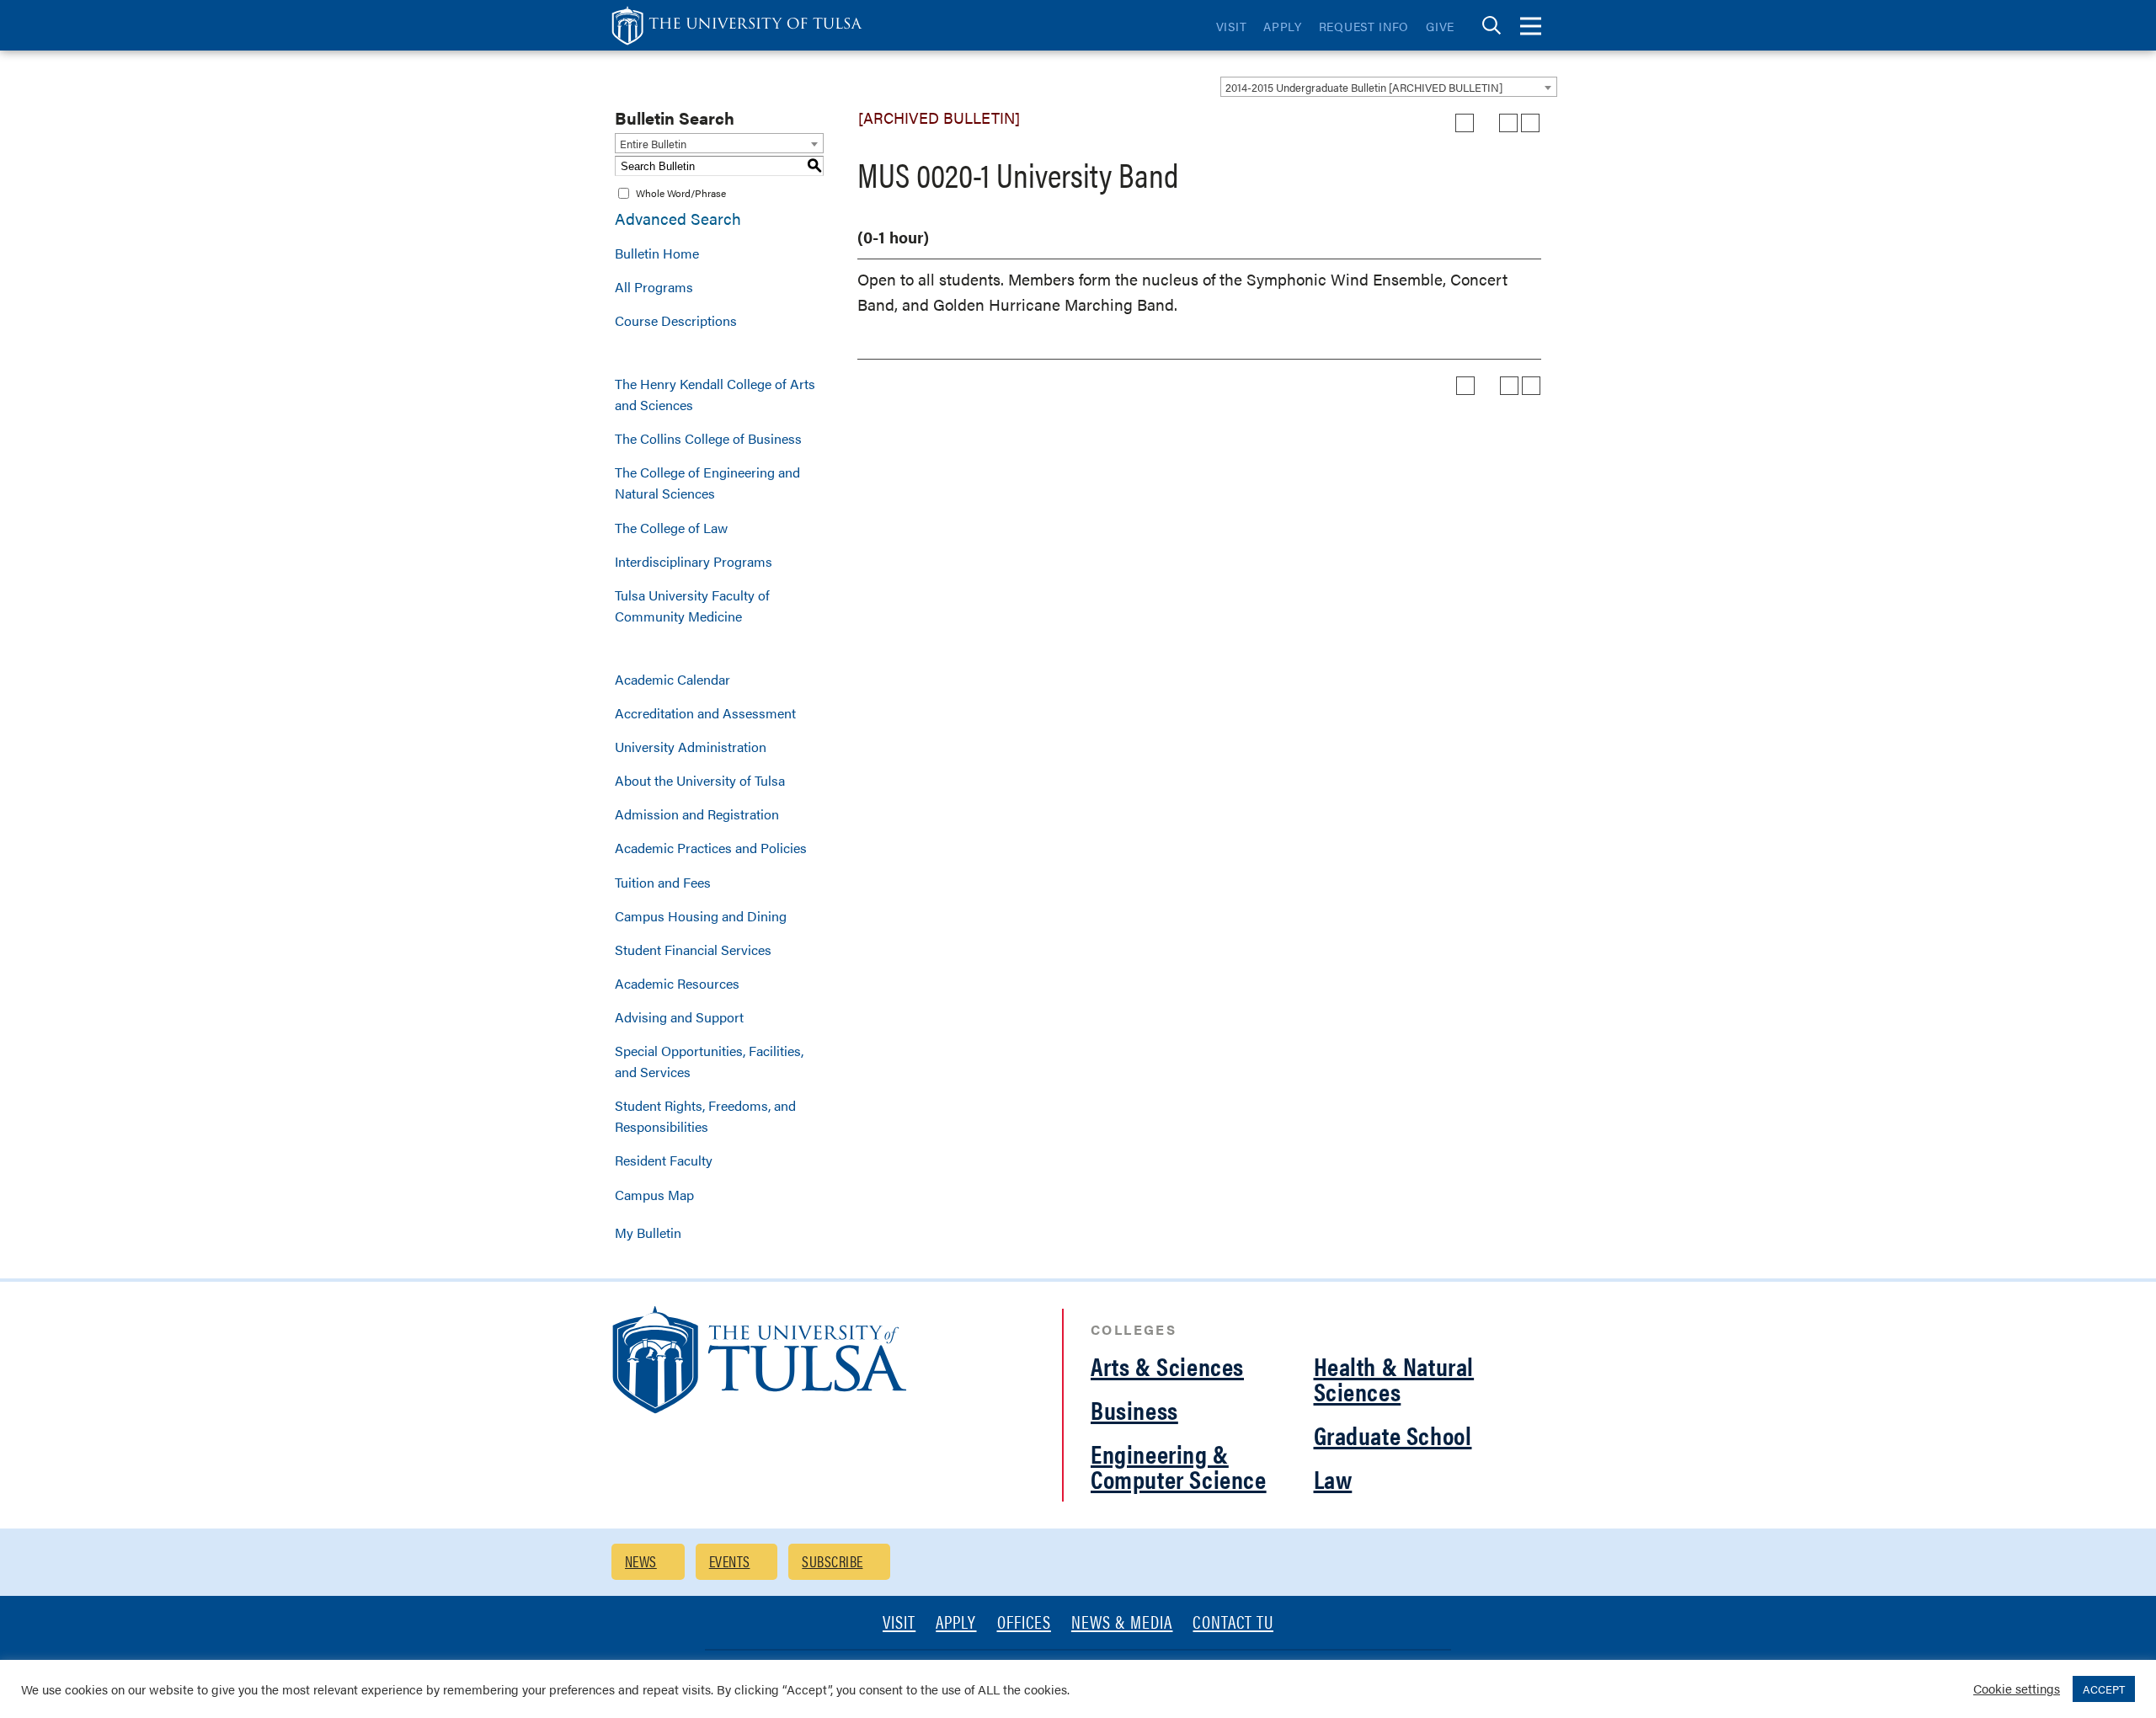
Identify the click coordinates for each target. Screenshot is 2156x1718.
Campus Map (654, 1195)
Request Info (1364, 26)
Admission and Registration (697, 814)
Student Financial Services (693, 950)
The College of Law (671, 528)
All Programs (654, 287)
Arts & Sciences (1167, 1366)
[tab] (1492, 26)
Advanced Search (678, 219)
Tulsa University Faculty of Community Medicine (692, 606)
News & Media (1122, 1623)
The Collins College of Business (708, 438)
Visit (1232, 26)
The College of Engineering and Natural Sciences (707, 483)
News (641, 1561)
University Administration (691, 747)
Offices (1024, 1623)
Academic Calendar (672, 679)
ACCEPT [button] (2104, 1689)
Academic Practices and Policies (711, 848)
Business (1134, 1409)
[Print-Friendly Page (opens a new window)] (1508, 123)
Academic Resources (677, 983)
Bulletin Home (657, 253)
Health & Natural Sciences (1394, 1378)
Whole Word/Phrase (681, 193)
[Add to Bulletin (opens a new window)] (1465, 123)
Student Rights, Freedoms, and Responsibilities (705, 1116)
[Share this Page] (1486, 123)
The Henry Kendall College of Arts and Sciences (715, 394)
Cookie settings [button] (2017, 1688)
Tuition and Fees (663, 882)
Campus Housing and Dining (701, 916)
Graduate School (1393, 1435)
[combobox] (1389, 87)
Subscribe (832, 1561)
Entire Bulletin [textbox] (653, 144)
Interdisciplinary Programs (694, 561)
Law (1333, 1478)
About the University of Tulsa (700, 780)
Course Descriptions (676, 320)
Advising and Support (679, 1017)
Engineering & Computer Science (1179, 1466)
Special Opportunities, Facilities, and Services (709, 1061)
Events (730, 1561)
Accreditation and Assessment (705, 713)
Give (1440, 26)
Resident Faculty (664, 1160)
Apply (1283, 26)
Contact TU (1233, 1623)
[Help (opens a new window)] (1530, 123)
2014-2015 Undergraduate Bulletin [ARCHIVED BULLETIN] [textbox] (1364, 87)
